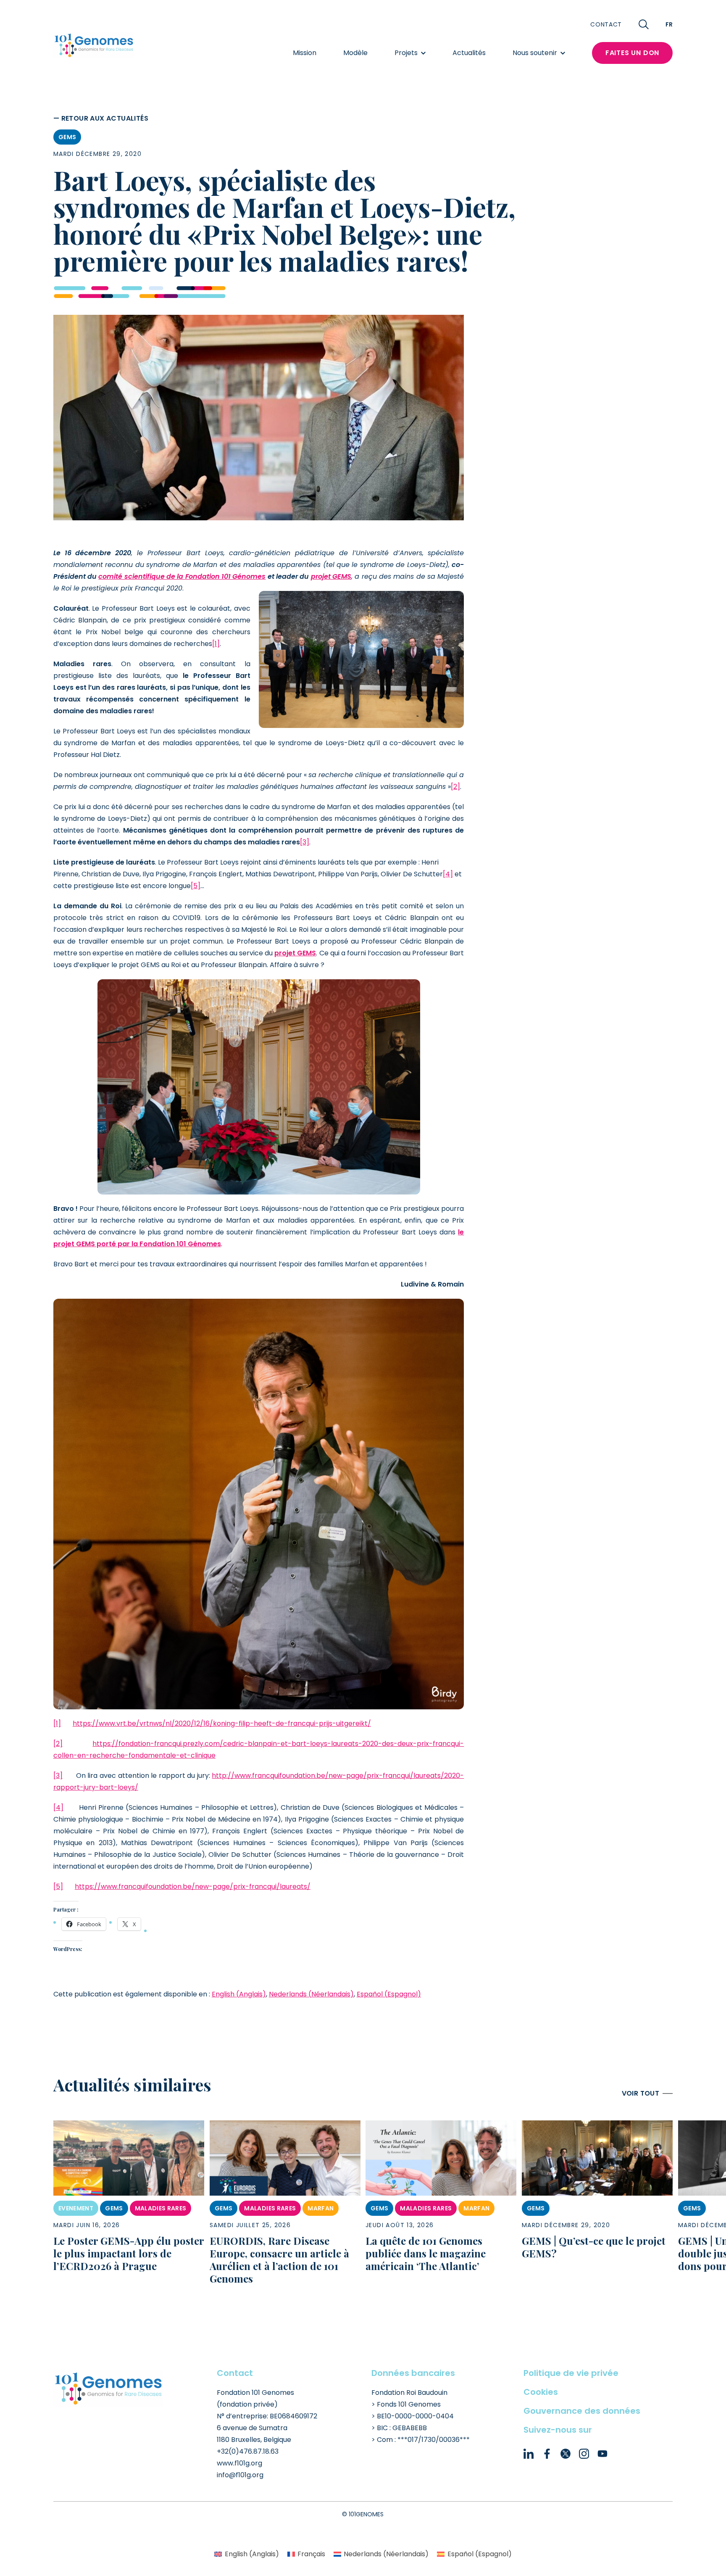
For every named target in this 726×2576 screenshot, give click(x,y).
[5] (58, 1887)
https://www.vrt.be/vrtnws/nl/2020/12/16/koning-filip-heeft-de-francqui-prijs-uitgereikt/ (222, 1723)
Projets (406, 53)
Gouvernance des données (582, 2411)
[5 (194, 886)
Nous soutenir (535, 53)
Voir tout (641, 2093)
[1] (216, 644)
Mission (305, 53)
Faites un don (632, 53)
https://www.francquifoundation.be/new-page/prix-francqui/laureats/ (193, 1887)
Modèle (355, 53)
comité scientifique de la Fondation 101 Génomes (182, 576)
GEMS (67, 137)
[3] (305, 842)
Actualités (469, 53)
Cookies (541, 2392)
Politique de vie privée (571, 2373)
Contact (606, 24)
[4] (448, 874)
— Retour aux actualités (101, 118)
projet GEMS (331, 576)
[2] (455, 787)
